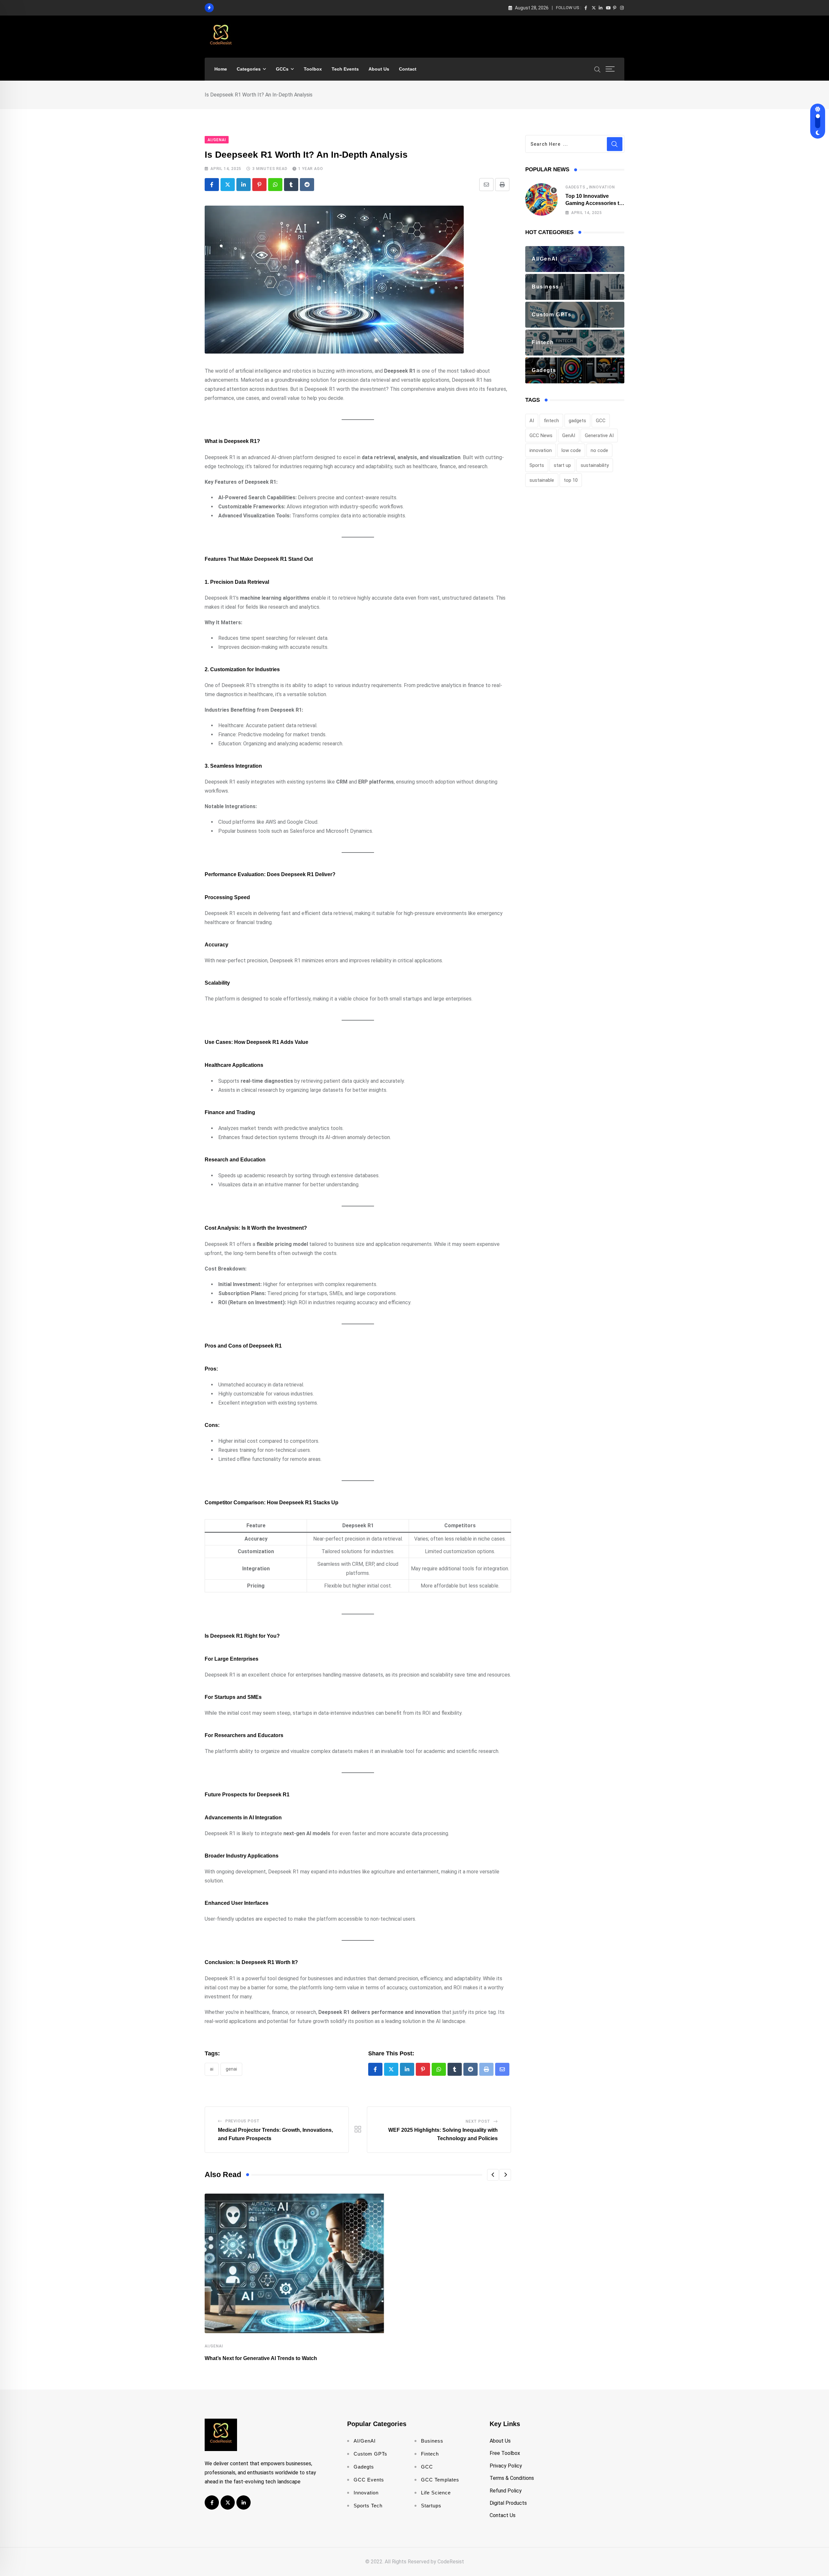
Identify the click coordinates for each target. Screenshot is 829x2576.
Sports (537, 465)
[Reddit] (307, 185)
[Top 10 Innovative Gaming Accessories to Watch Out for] (541, 199)
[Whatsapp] (275, 185)
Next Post (478, 2121)
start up (562, 465)
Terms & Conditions (512, 2478)
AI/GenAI (214, 2346)
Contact (408, 69)
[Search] (597, 69)
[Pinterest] (259, 185)
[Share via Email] (486, 185)
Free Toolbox (505, 2453)
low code (571, 450)
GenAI (231, 2069)
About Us (379, 69)
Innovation (602, 187)
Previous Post (243, 2121)
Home (221, 69)
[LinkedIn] (244, 185)
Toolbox (313, 69)
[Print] (502, 185)
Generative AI (599, 435)
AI (212, 2069)
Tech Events (345, 69)
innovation (541, 450)
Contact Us (503, 2515)
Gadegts (575, 187)
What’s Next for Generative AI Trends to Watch (261, 2358)
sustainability (595, 465)
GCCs (282, 69)
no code (599, 450)
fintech (551, 421)
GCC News (541, 435)
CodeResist (451, 2562)
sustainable (542, 480)
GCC (601, 421)
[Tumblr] (291, 185)
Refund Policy (506, 2491)
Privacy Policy (506, 2466)
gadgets (577, 421)
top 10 (571, 480)
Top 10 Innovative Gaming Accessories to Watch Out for (594, 203)
